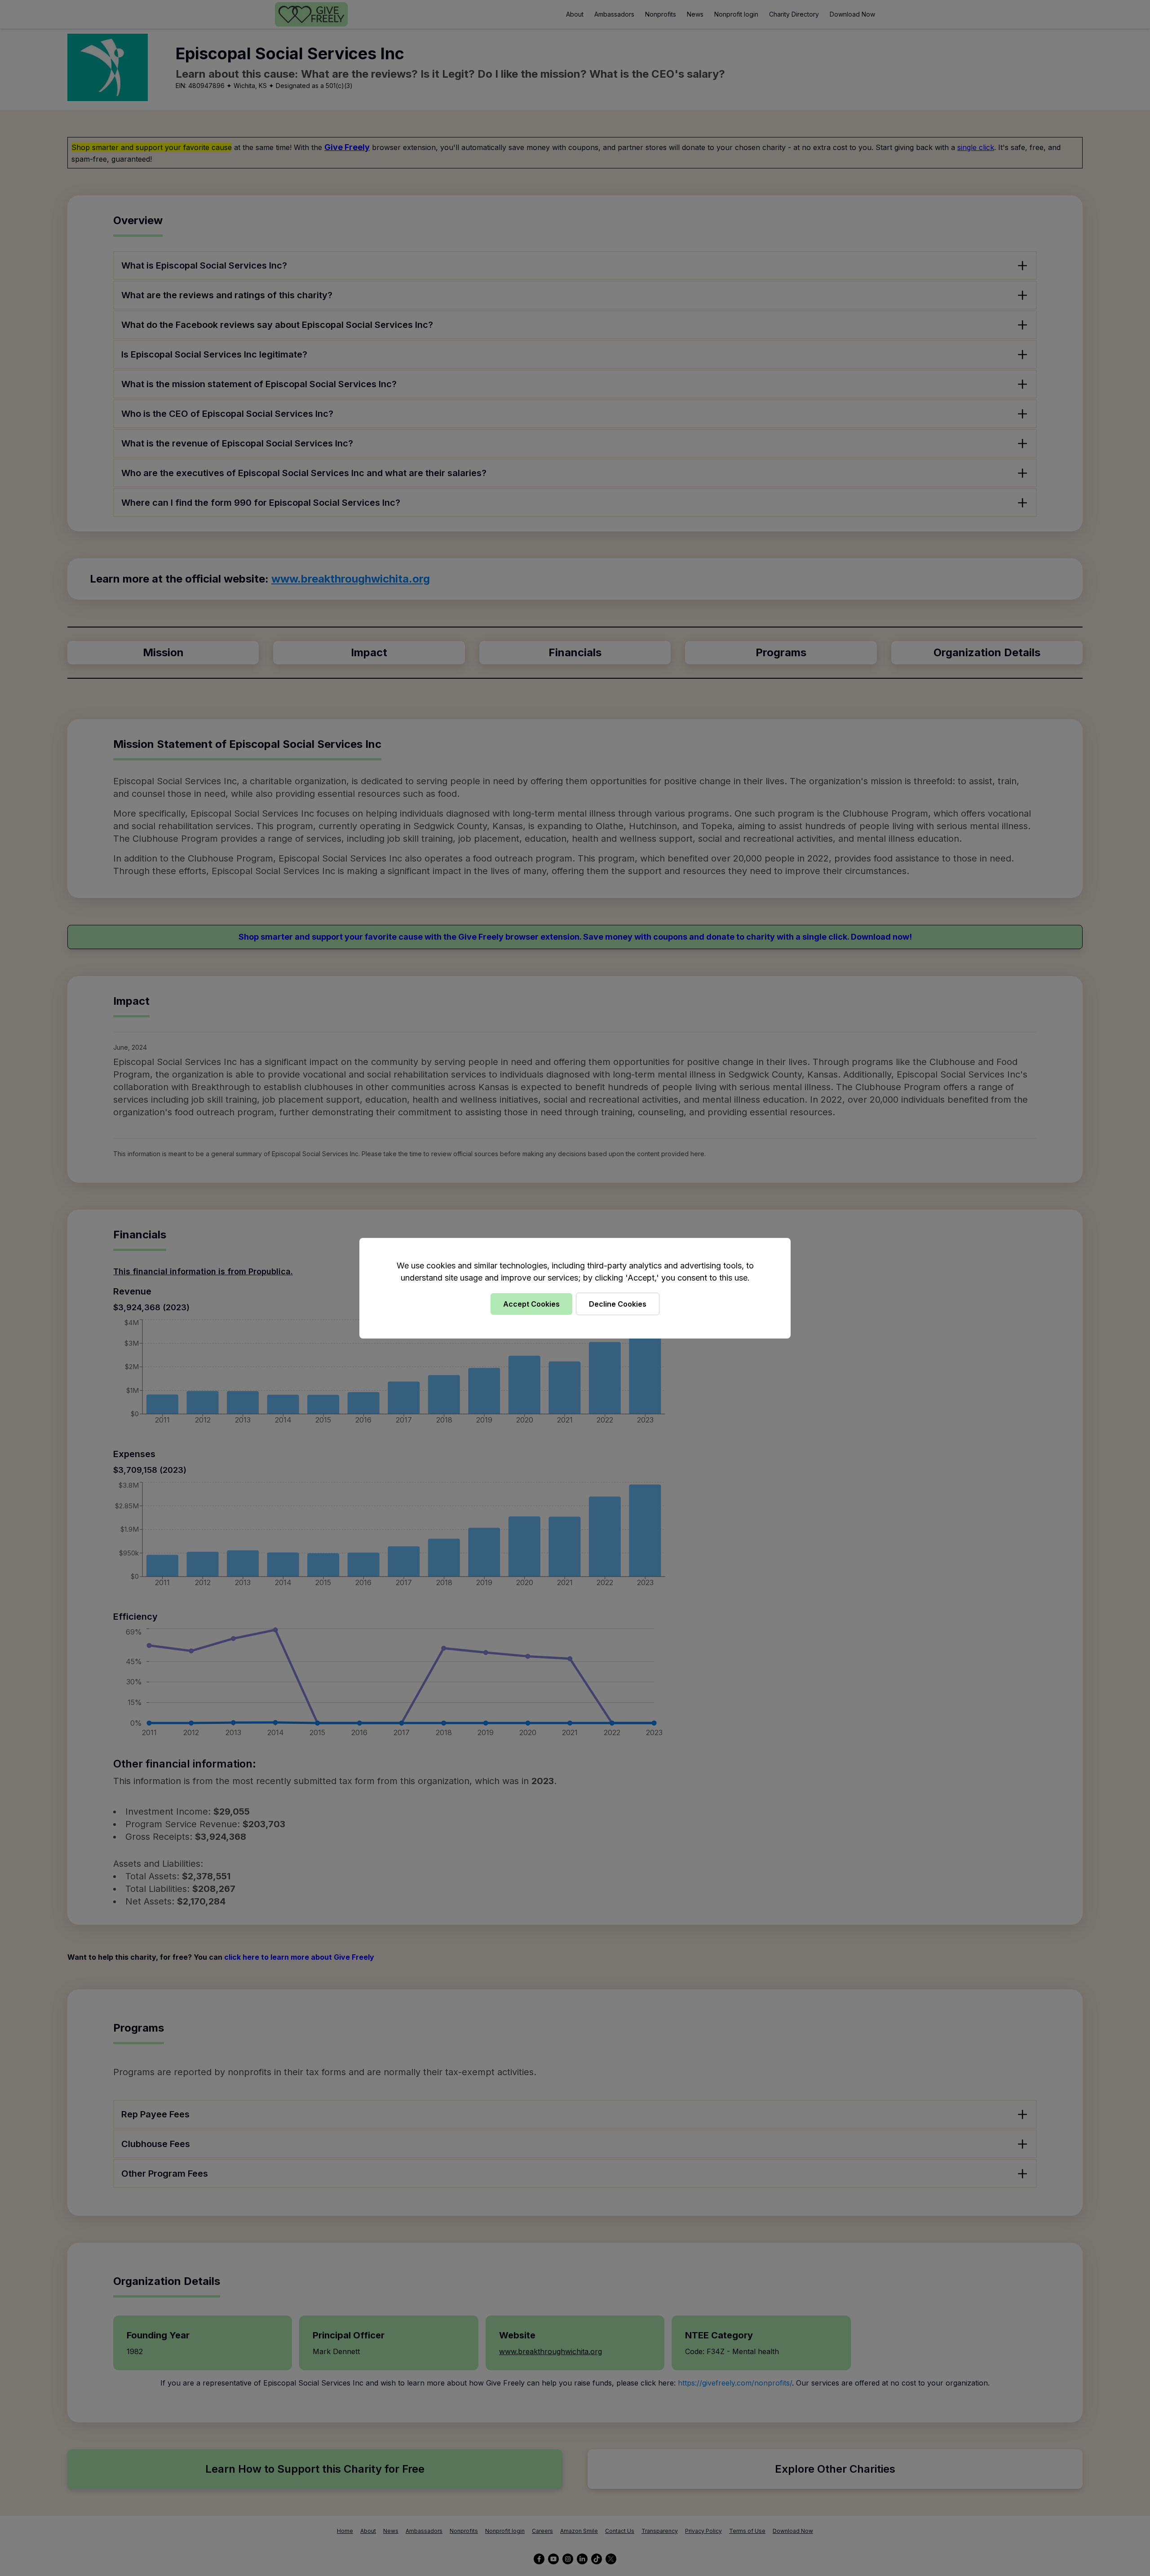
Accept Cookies (531, 1304)
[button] (575, 1288)
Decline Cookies (618, 1304)
